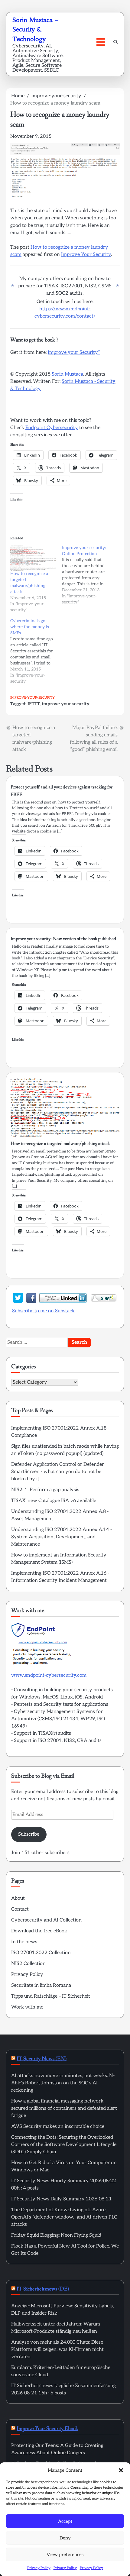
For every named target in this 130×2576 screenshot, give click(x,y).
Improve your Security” (74, 352)
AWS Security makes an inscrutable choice (58, 2127)
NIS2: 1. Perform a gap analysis (45, 1490)
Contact (20, 1909)
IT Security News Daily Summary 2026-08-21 (62, 2199)
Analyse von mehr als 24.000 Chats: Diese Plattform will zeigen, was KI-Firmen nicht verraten (57, 2350)
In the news (24, 1942)
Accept (65, 2521)
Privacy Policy (39, 2568)
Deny (65, 2538)
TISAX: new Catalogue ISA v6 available (54, 1501)
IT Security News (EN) (42, 2059)
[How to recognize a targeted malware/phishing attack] (33, 558)
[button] (121, 2470)
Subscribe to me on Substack (43, 1311)
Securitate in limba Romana (41, 1985)
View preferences (65, 2555)
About (18, 1898)
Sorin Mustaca (67, 374)
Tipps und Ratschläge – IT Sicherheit (51, 1996)
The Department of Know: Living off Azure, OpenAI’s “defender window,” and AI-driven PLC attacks (64, 2217)
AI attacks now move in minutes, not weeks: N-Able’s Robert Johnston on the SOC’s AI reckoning (63, 2083)
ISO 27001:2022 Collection (41, 1953)
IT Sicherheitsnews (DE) (43, 2289)
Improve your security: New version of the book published (63, 939)
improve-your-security (32, 698)
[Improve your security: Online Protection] (88, 575)
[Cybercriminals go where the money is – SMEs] (36, 651)
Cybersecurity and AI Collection (46, 1920)
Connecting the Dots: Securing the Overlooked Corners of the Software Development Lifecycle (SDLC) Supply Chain (64, 2145)
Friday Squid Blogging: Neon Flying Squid (56, 2235)
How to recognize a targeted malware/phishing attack (60, 1144)
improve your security (66, 704)
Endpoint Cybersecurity (52, 428)
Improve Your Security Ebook (47, 2429)
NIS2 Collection (28, 1964)
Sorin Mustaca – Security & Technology (36, 29)
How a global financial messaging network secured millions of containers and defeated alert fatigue (64, 2108)
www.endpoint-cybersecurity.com (49, 1675)
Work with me (27, 2007)
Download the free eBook (39, 1931)
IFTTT (34, 704)
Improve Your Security (86, 255)
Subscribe (29, 1834)
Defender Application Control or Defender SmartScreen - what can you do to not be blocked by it (58, 1472)
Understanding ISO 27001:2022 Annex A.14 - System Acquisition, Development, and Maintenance (62, 1537)
